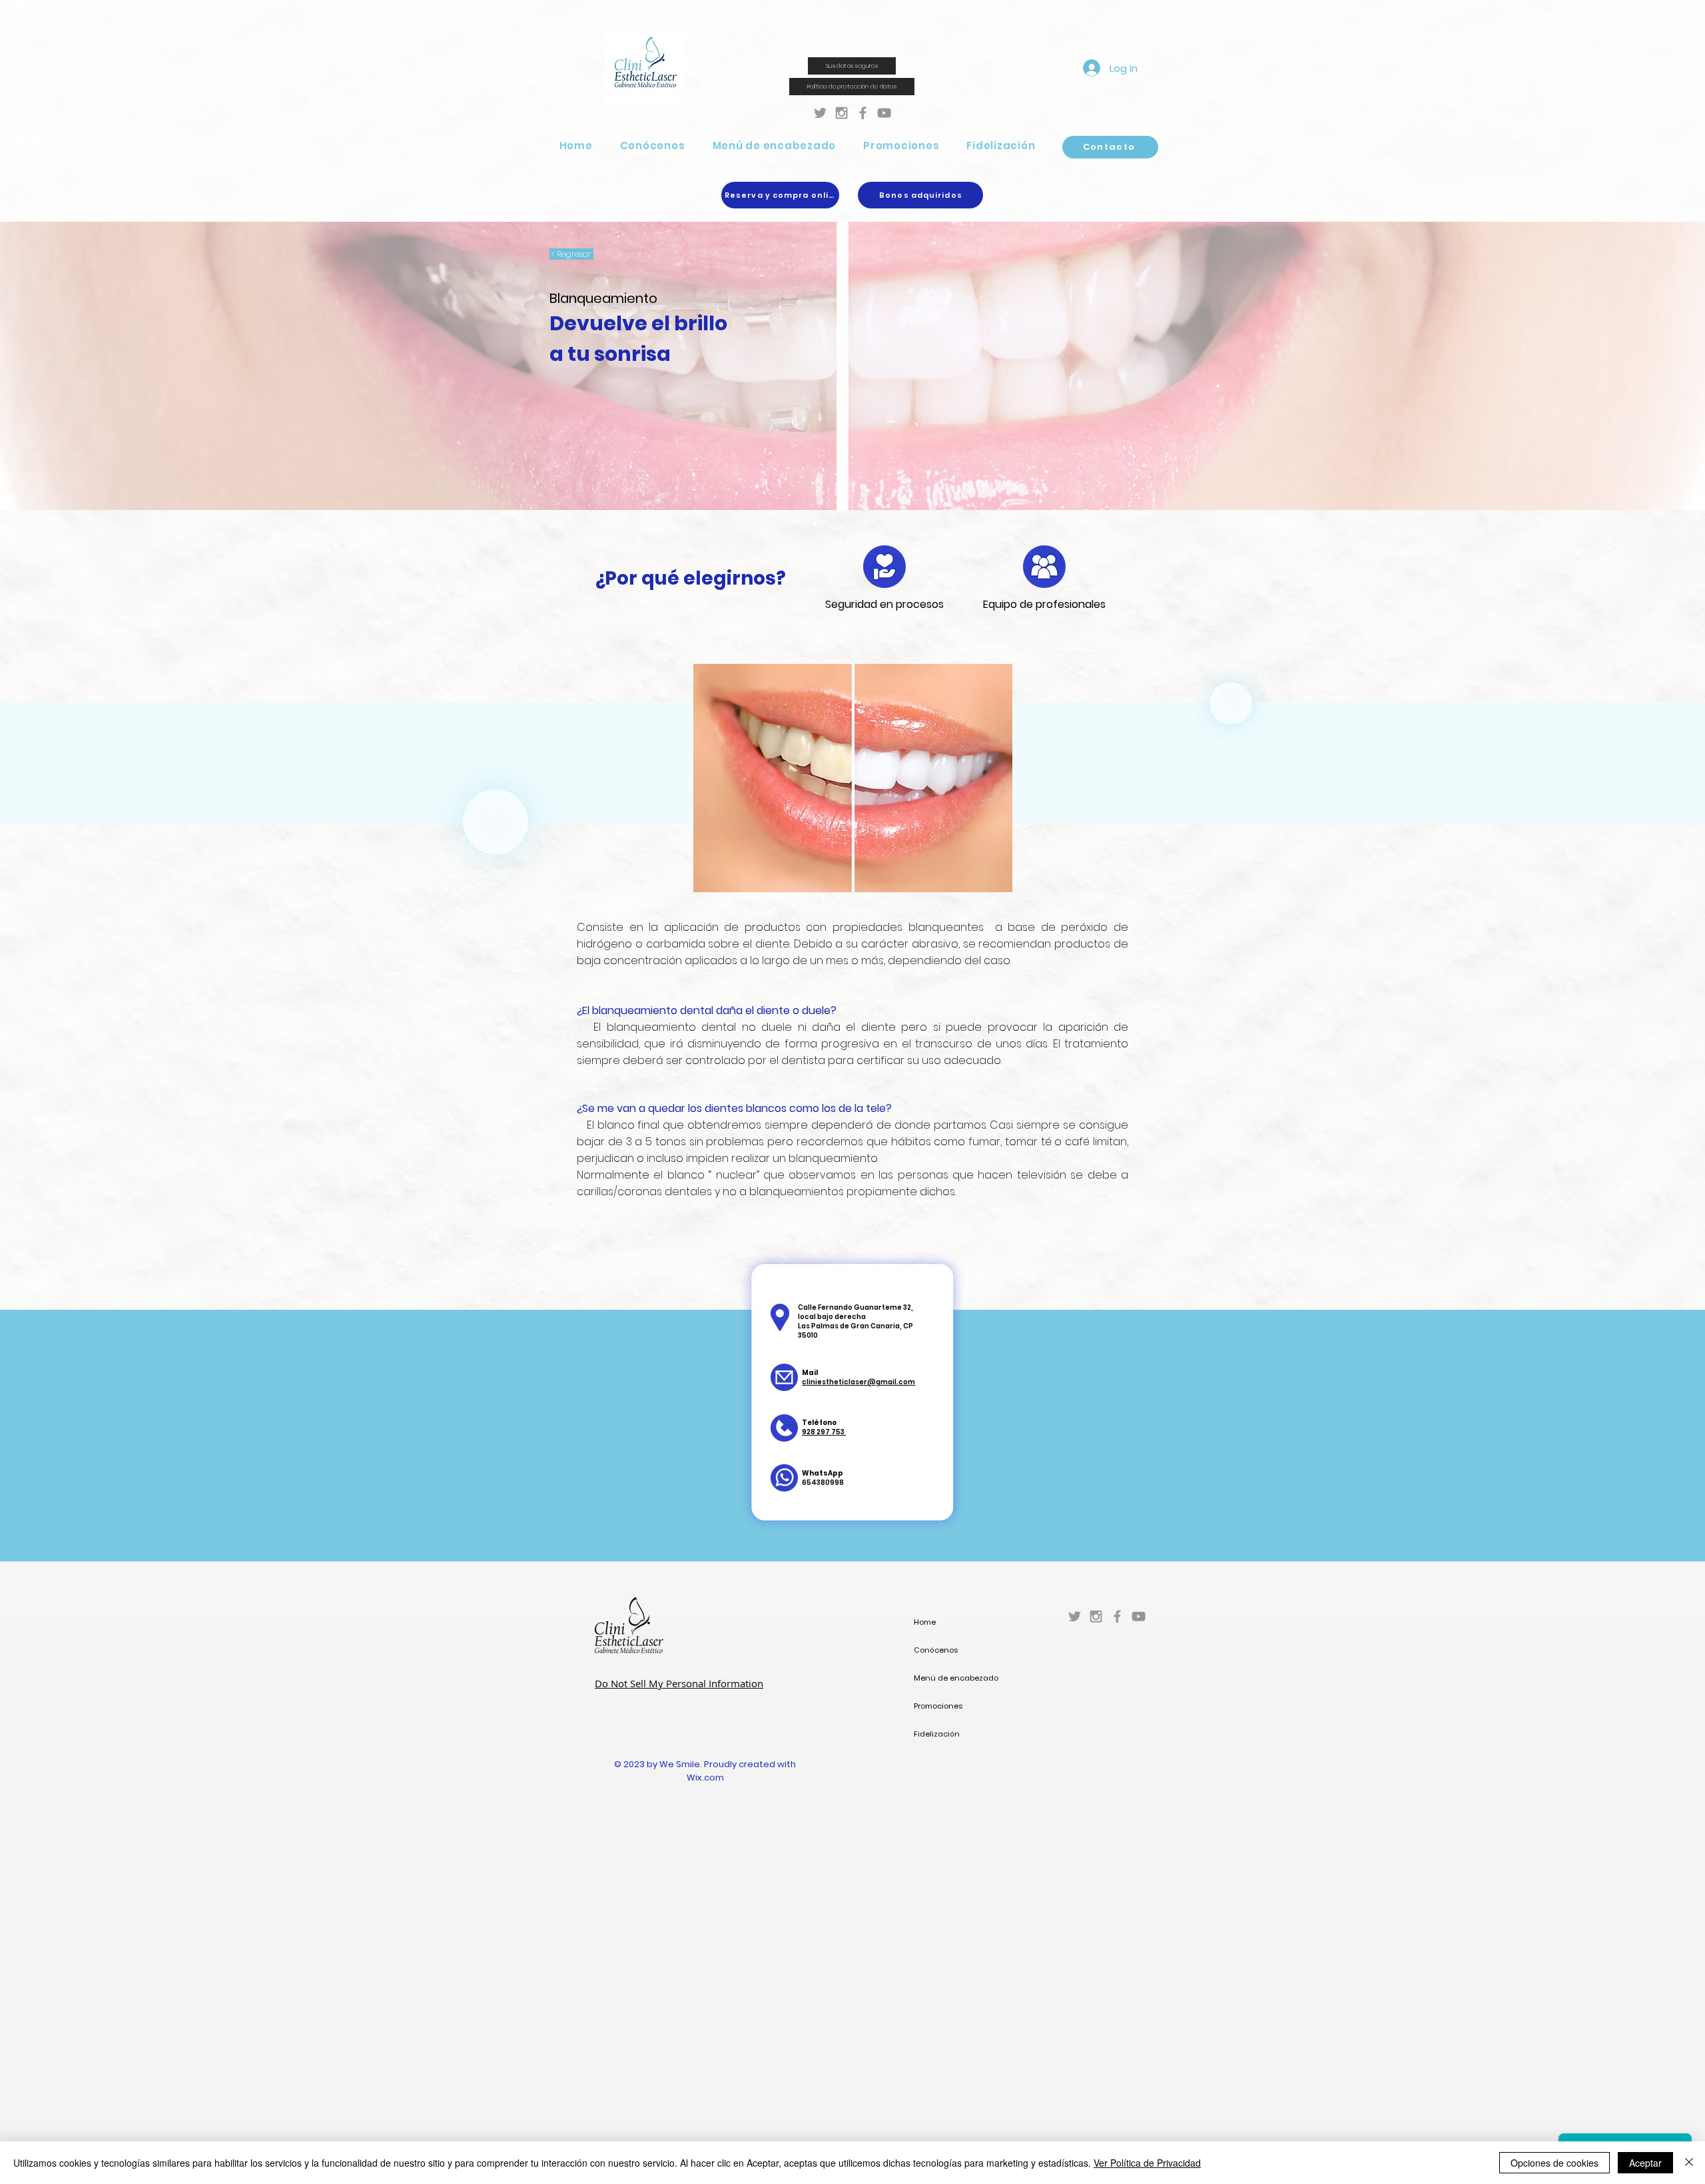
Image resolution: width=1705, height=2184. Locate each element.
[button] (652, 145)
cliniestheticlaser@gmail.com (858, 1382)
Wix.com (705, 1777)
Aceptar (1645, 2163)
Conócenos (936, 1650)
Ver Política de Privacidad (1147, 2163)
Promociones (938, 1706)
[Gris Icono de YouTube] (884, 113)
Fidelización (937, 1734)
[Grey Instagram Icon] (842, 113)
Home (925, 1622)
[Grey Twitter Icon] (820, 113)
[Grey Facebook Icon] (863, 113)
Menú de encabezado (956, 1678)
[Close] (1689, 2163)
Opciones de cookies (1554, 2163)
